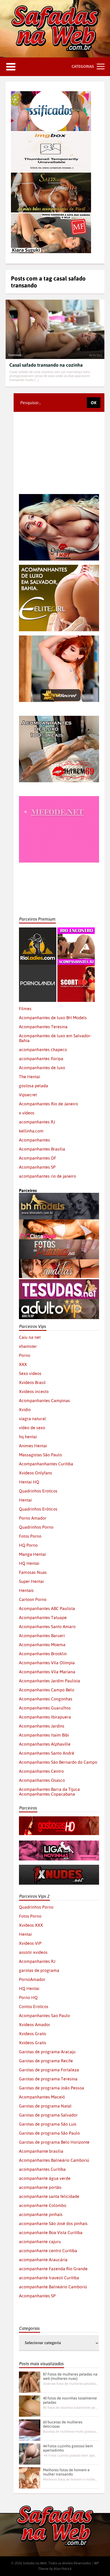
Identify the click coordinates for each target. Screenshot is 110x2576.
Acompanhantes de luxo (42, 1068)
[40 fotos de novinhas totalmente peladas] (30, 2406)
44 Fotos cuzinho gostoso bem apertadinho (68, 2448)
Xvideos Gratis (33, 2034)
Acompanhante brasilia (41, 2151)
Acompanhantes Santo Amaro (47, 1626)
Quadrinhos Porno (36, 1527)
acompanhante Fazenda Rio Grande (53, 2269)
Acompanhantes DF (38, 1158)
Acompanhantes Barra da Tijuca (49, 1789)
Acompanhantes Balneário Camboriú (54, 2160)
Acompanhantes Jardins (42, 1726)
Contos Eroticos (34, 2006)
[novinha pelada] (59, 1843)
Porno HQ (28, 1997)
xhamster (28, 1346)
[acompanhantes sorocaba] (59, 718)
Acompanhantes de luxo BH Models (53, 1018)
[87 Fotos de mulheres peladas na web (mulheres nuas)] (30, 2382)
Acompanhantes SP (37, 1167)
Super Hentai (31, 1581)
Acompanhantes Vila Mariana (47, 1672)
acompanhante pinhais (41, 2214)
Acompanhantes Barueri (42, 1636)
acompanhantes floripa (41, 1059)
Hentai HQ (29, 1482)
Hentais (26, 1590)
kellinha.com (31, 1131)
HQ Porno (28, 1545)
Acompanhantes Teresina (43, 1027)
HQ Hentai (29, 1563)
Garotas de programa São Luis (48, 2124)
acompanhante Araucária (43, 2260)
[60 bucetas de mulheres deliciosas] (30, 2430)
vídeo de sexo (32, 1428)
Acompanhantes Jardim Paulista (50, 1681)
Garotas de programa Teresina (48, 2079)
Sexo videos (30, 1373)
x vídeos (27, 1113)
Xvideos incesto (34, 1391)
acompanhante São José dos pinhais (53, 2223)
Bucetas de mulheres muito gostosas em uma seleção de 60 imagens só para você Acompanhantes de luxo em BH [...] (70, 2431)
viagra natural (32, 1419)
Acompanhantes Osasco (42, 1780)
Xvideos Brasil (32, 1382)
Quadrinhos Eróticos (38, 1509)
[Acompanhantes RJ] (76, 930)
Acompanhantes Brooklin (43, 1654)
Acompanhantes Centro (41, 1771)
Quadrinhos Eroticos (38, 1491)
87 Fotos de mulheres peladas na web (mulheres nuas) (70, 2376)
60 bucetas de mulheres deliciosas (63, 2424)
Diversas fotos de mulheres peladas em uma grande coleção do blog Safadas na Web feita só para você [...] (70, 2384)
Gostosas (15, 355)
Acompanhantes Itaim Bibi (44, 1735)
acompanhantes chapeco (43, 1049)
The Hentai (30, 1077)
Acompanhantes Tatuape (43, 1617)
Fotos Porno (30, 1536)
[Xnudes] (59, 1867)
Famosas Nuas (33, 1572)
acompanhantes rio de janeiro (48, 1176)
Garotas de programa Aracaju (47, 2052)
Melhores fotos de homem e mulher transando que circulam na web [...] (70, 2479)
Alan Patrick (63, 2569)
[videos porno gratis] (38, 967)
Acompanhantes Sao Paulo (44, 2015)
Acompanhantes (34, 1140)
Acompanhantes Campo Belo (47, 1690)
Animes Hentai (33, 1446)
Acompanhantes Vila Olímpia (47, 1663)
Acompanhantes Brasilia (42, 1149)
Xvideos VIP (30, 1943)
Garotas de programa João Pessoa (52, 2088)
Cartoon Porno (33, 1599)
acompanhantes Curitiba (42, 2169)
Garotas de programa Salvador (48, 2115)
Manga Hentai (32, 1554)
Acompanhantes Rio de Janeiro (48, 1104)
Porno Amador (33, 1518)
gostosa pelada (34, 1086)
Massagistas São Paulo (40, 1455)
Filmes (25, 1009)
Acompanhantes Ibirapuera (45, 1717)
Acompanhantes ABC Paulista (47, 1608)
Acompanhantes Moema (42, 1645)
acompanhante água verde (45, 2178)
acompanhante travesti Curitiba (49, 2278)
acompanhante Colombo (43, 2205)
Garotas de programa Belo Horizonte (54, 2142)
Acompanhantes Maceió (42, 2097)
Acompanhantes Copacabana (47, 1794)
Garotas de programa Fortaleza (49, 2070)
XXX (23, 1364)
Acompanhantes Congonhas (46, 1699)
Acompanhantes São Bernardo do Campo (58, 1762)
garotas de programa (39, 1970)
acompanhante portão (40, 2187)
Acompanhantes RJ (37, 1961)
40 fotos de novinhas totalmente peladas (70, 2400)
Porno (25, 1355)
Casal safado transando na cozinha (46, 365)
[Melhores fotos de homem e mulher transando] (30, 2478)
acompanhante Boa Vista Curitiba (51, 2232)
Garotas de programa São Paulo (49, 2133)
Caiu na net (30, 1337)
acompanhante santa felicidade (49, 2196)
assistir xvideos (33, 1952)
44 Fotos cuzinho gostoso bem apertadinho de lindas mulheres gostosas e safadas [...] (70, 2455)
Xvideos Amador (35, 2025)
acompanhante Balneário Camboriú (53, 2287)
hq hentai (28, 1437)
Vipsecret (28, 1095)
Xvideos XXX (31, 1925)
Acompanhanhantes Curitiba (46, 1464)
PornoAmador (32, 1979)
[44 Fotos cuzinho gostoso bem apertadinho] (30, 2454)
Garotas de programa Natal (45, 2106)
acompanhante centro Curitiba (48, 2251)
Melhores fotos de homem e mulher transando (66, 2472)
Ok (94, 403)
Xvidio (25, 1410)
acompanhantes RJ (37, 1122)
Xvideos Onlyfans (36, 1473)
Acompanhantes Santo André (47, 1753)
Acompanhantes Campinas (44, 1400)
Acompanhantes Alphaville (45, 1744)
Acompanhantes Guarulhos (45, 1708)
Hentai (25, 1500)
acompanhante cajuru (40, 2242)
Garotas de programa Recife (46, 2061)
